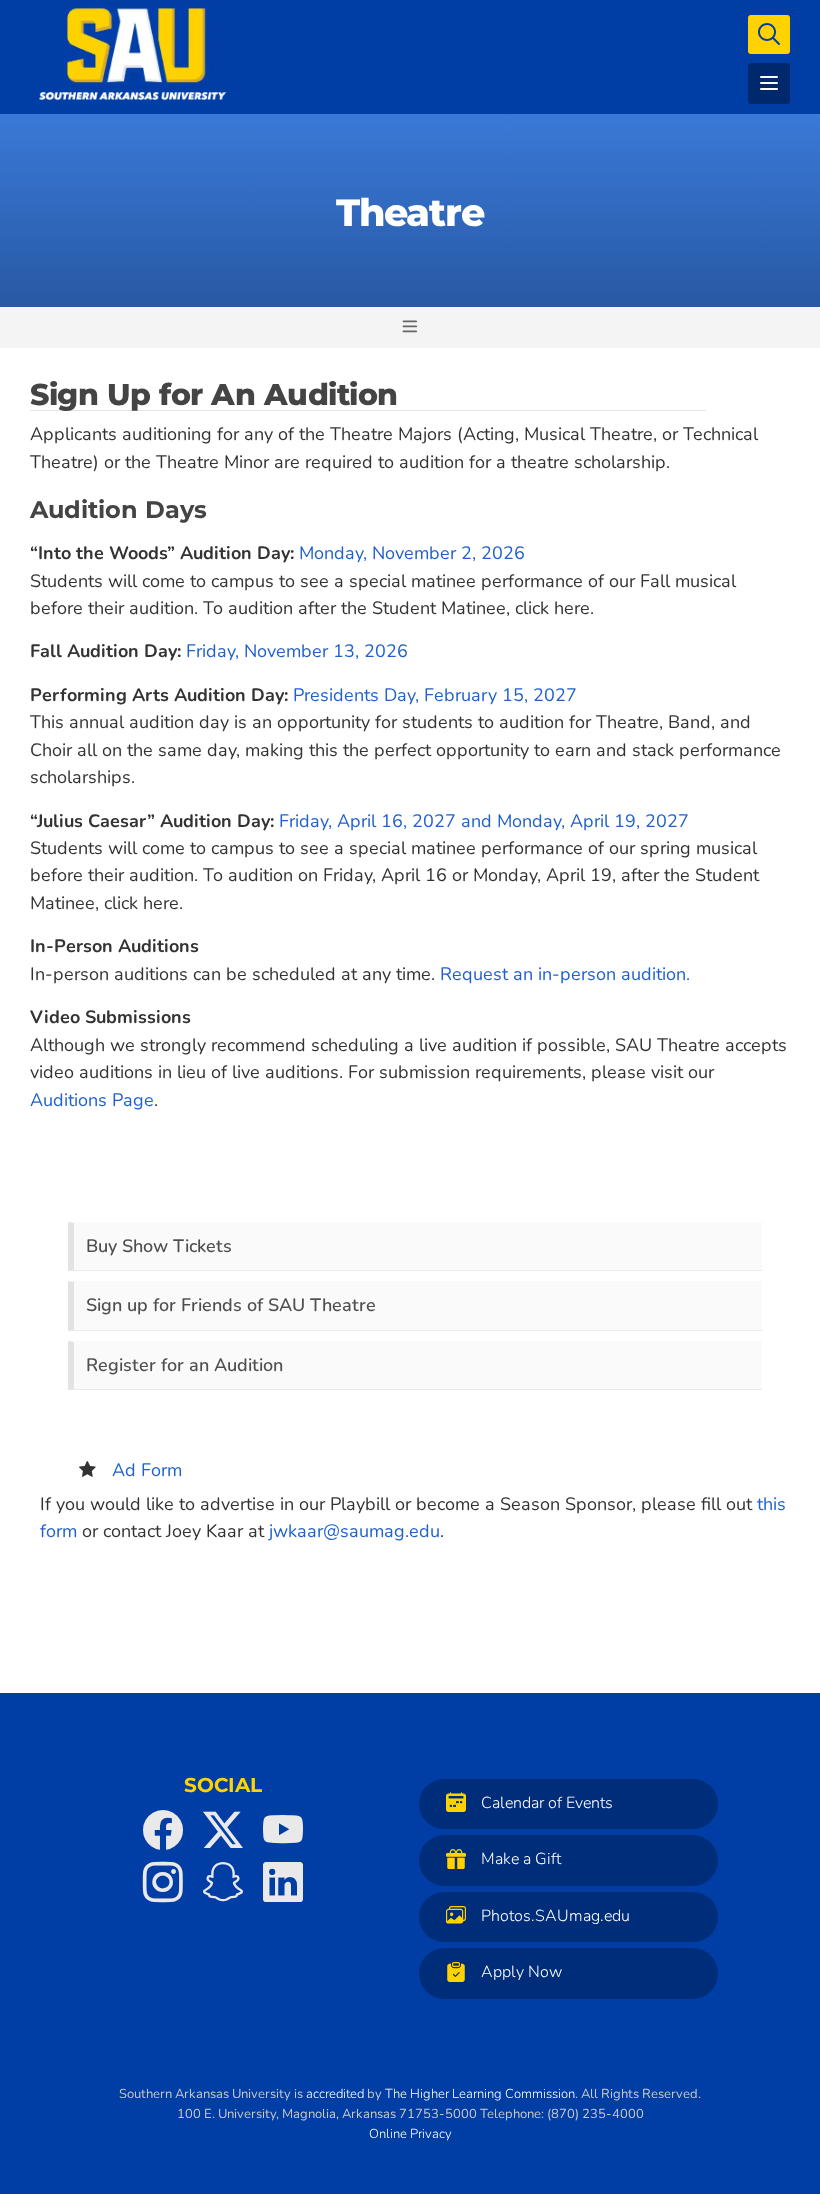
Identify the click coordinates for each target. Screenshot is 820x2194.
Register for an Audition (184, 1365)
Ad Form (147, 1470)
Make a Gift (521, 1860)
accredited (335, 2094)
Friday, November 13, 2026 (297, 651)
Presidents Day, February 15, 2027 (435, 695)
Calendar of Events (547, 1803)
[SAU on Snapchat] (223, 1882)
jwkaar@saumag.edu (354, 1531)
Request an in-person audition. (565, 974)
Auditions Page (92, 1100)
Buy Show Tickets (159, 1246)
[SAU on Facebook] (163, 1830)
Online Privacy (410, 2134)
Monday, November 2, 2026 (412, 553)
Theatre (410, 212)
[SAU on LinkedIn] (283, 1882)
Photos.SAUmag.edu (555, 1916)
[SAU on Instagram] (163, 1882)
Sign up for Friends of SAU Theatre (231, 1305)
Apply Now (521, 1973)
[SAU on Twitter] (223, 1830)
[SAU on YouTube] (283, 1830)
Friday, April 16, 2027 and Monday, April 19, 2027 (484, 821)
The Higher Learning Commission (480, 2094)
